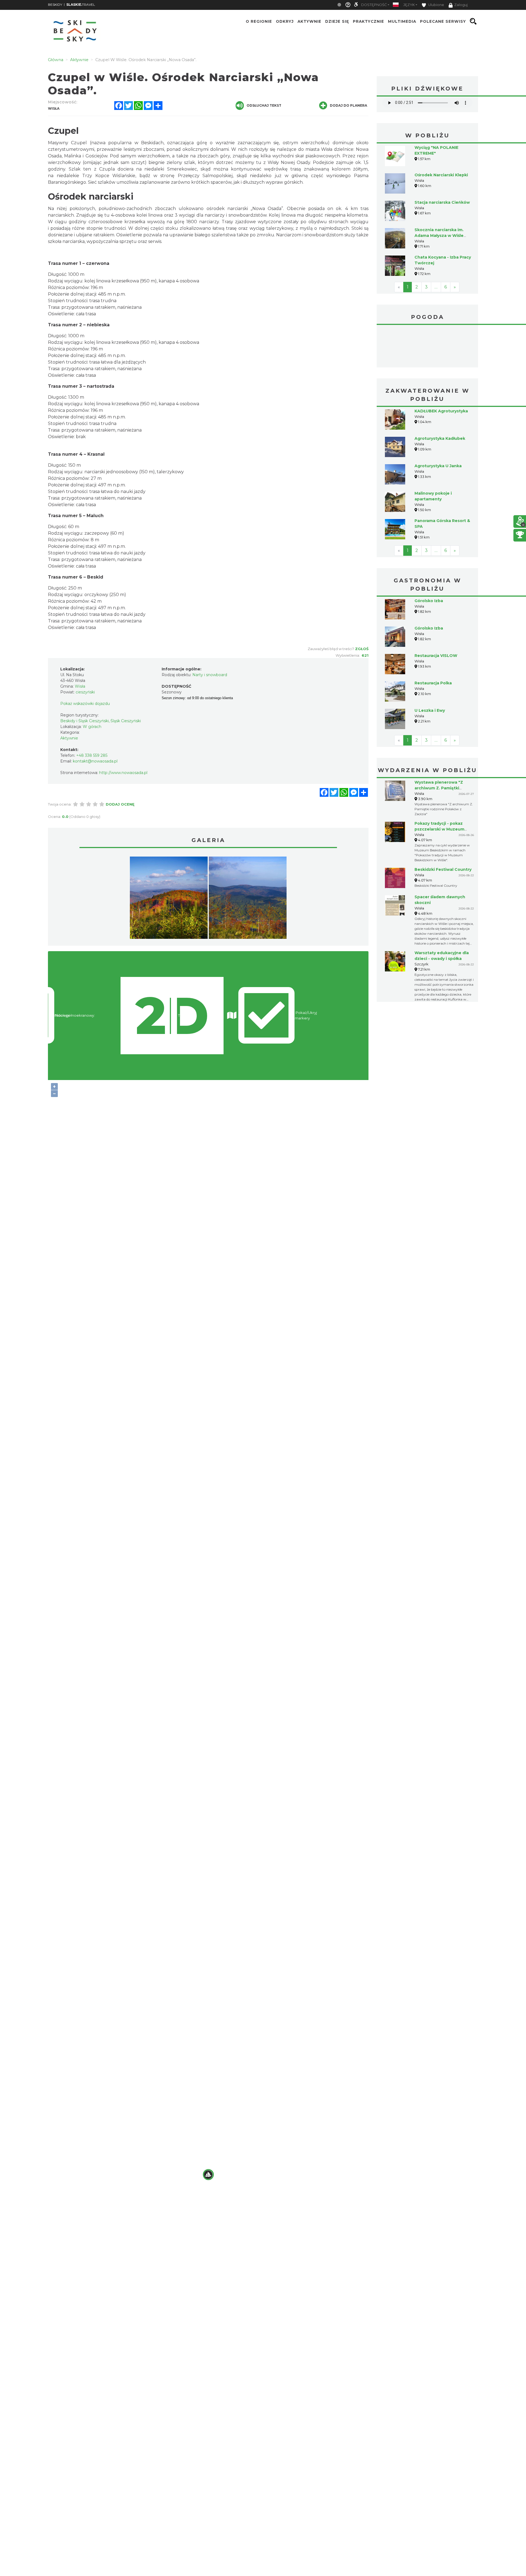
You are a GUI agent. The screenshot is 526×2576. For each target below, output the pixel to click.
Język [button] (409, 5)
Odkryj (285, 21)
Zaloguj (461, 5)
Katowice (427, 347)
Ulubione (436, 5)
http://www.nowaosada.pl (123, 773)
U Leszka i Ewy (430, 710)
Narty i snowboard (210, 675)
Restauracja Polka (433, 683)
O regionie (259, 21)
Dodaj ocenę (120, 804)
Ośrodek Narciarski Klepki (441, 175)
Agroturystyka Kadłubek (440, 438)
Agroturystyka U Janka (438, 466)
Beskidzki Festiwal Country (443, 869)
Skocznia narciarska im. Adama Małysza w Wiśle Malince (439, 236)
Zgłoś (362, 649)
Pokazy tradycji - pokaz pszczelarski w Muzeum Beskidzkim (439, 829)
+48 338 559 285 (92, 755)
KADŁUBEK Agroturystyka (441, 411)
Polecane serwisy (443, 21)
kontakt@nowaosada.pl (95, 761)
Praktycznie (368, 21)
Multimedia (402, 21)
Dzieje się (337, 21)
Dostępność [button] (374, 5)
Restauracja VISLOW (436, 656)
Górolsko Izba (429, 601)
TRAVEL (81, 5)
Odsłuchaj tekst (264, 105)
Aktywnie (309, 21)
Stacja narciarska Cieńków (442, 202)
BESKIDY (55, 5)
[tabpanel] (169, 899)
